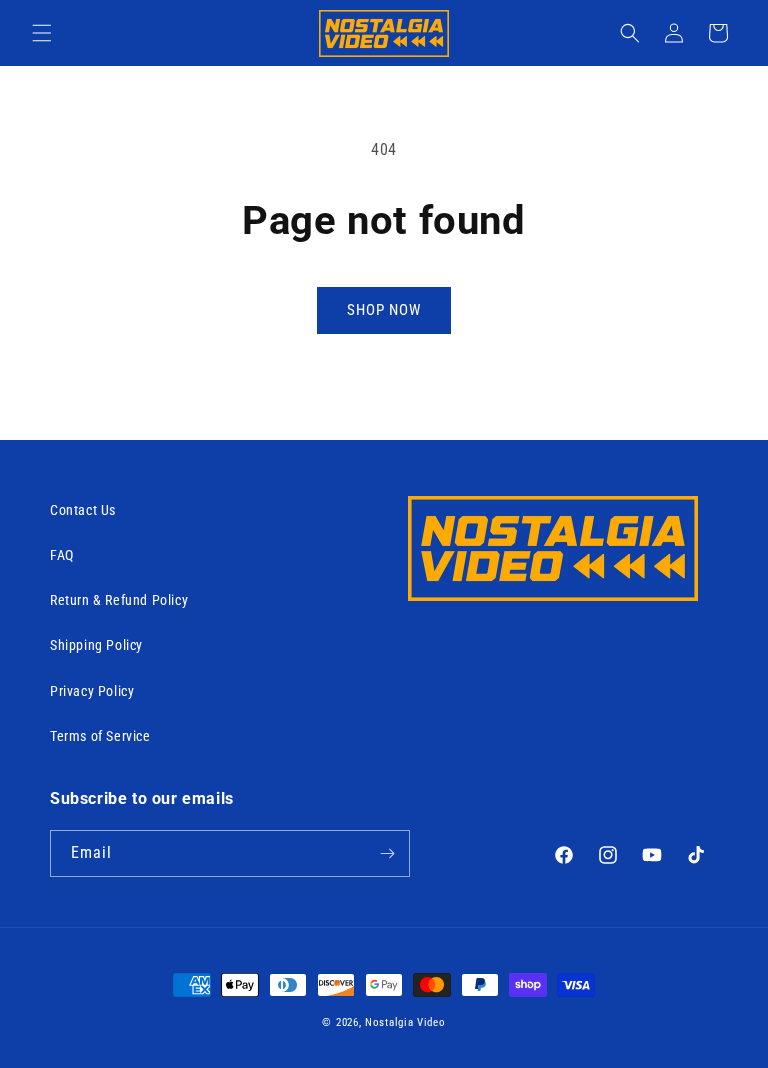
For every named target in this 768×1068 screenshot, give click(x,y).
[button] (42, 33)
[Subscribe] (387, 853)
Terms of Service (100, 736)
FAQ (62, 555)
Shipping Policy (96, 645)
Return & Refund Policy (119, 600)
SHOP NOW (384, 310)
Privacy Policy (92, 691)
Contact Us (83, 510)
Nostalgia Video (405, 1022)
